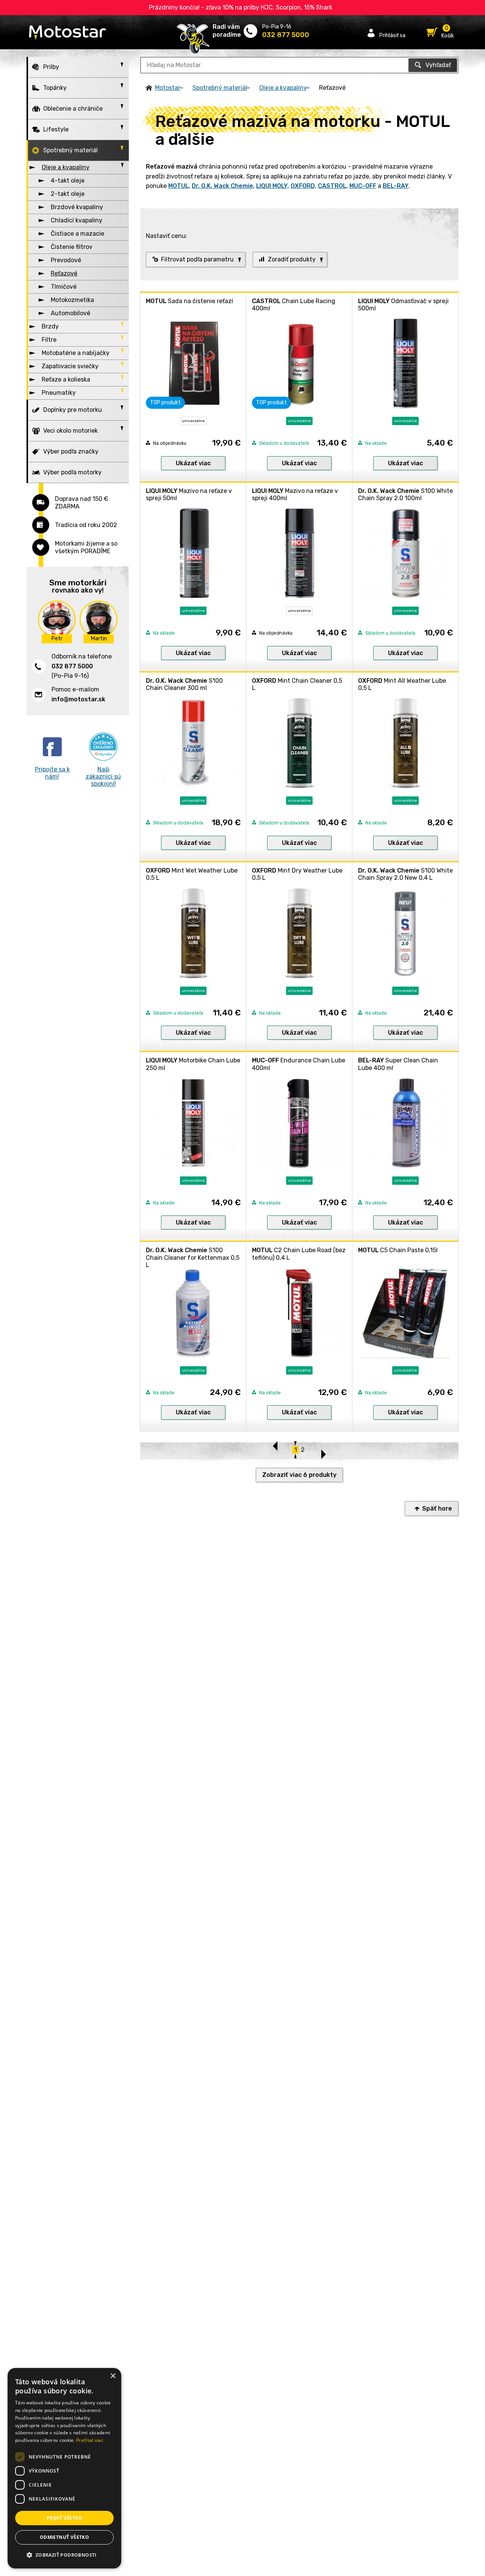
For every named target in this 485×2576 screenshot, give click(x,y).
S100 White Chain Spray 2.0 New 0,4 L (405, 874)
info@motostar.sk (78, 699)
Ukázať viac (193, 463)
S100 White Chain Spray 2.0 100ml (405, 494)
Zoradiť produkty (292, 259)
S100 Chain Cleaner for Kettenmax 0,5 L (193, 1257)
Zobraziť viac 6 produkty (299, 1475)
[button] (64, 2555)
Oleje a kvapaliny (283, 88)
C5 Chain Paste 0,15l (398, 1250)
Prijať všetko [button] (64, 2518)
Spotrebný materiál (220, 88)
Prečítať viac (90, 2440)
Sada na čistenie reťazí (189, 301)
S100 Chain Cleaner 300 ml (184, 684)
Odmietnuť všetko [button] (64, 2537)
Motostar (168, 88)
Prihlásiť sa (392, 35)
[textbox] (299, 65)
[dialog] (64, 2468)
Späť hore (437, 1509)
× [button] (113, 2376)
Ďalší (323, 1451)
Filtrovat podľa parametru (197, 259)
